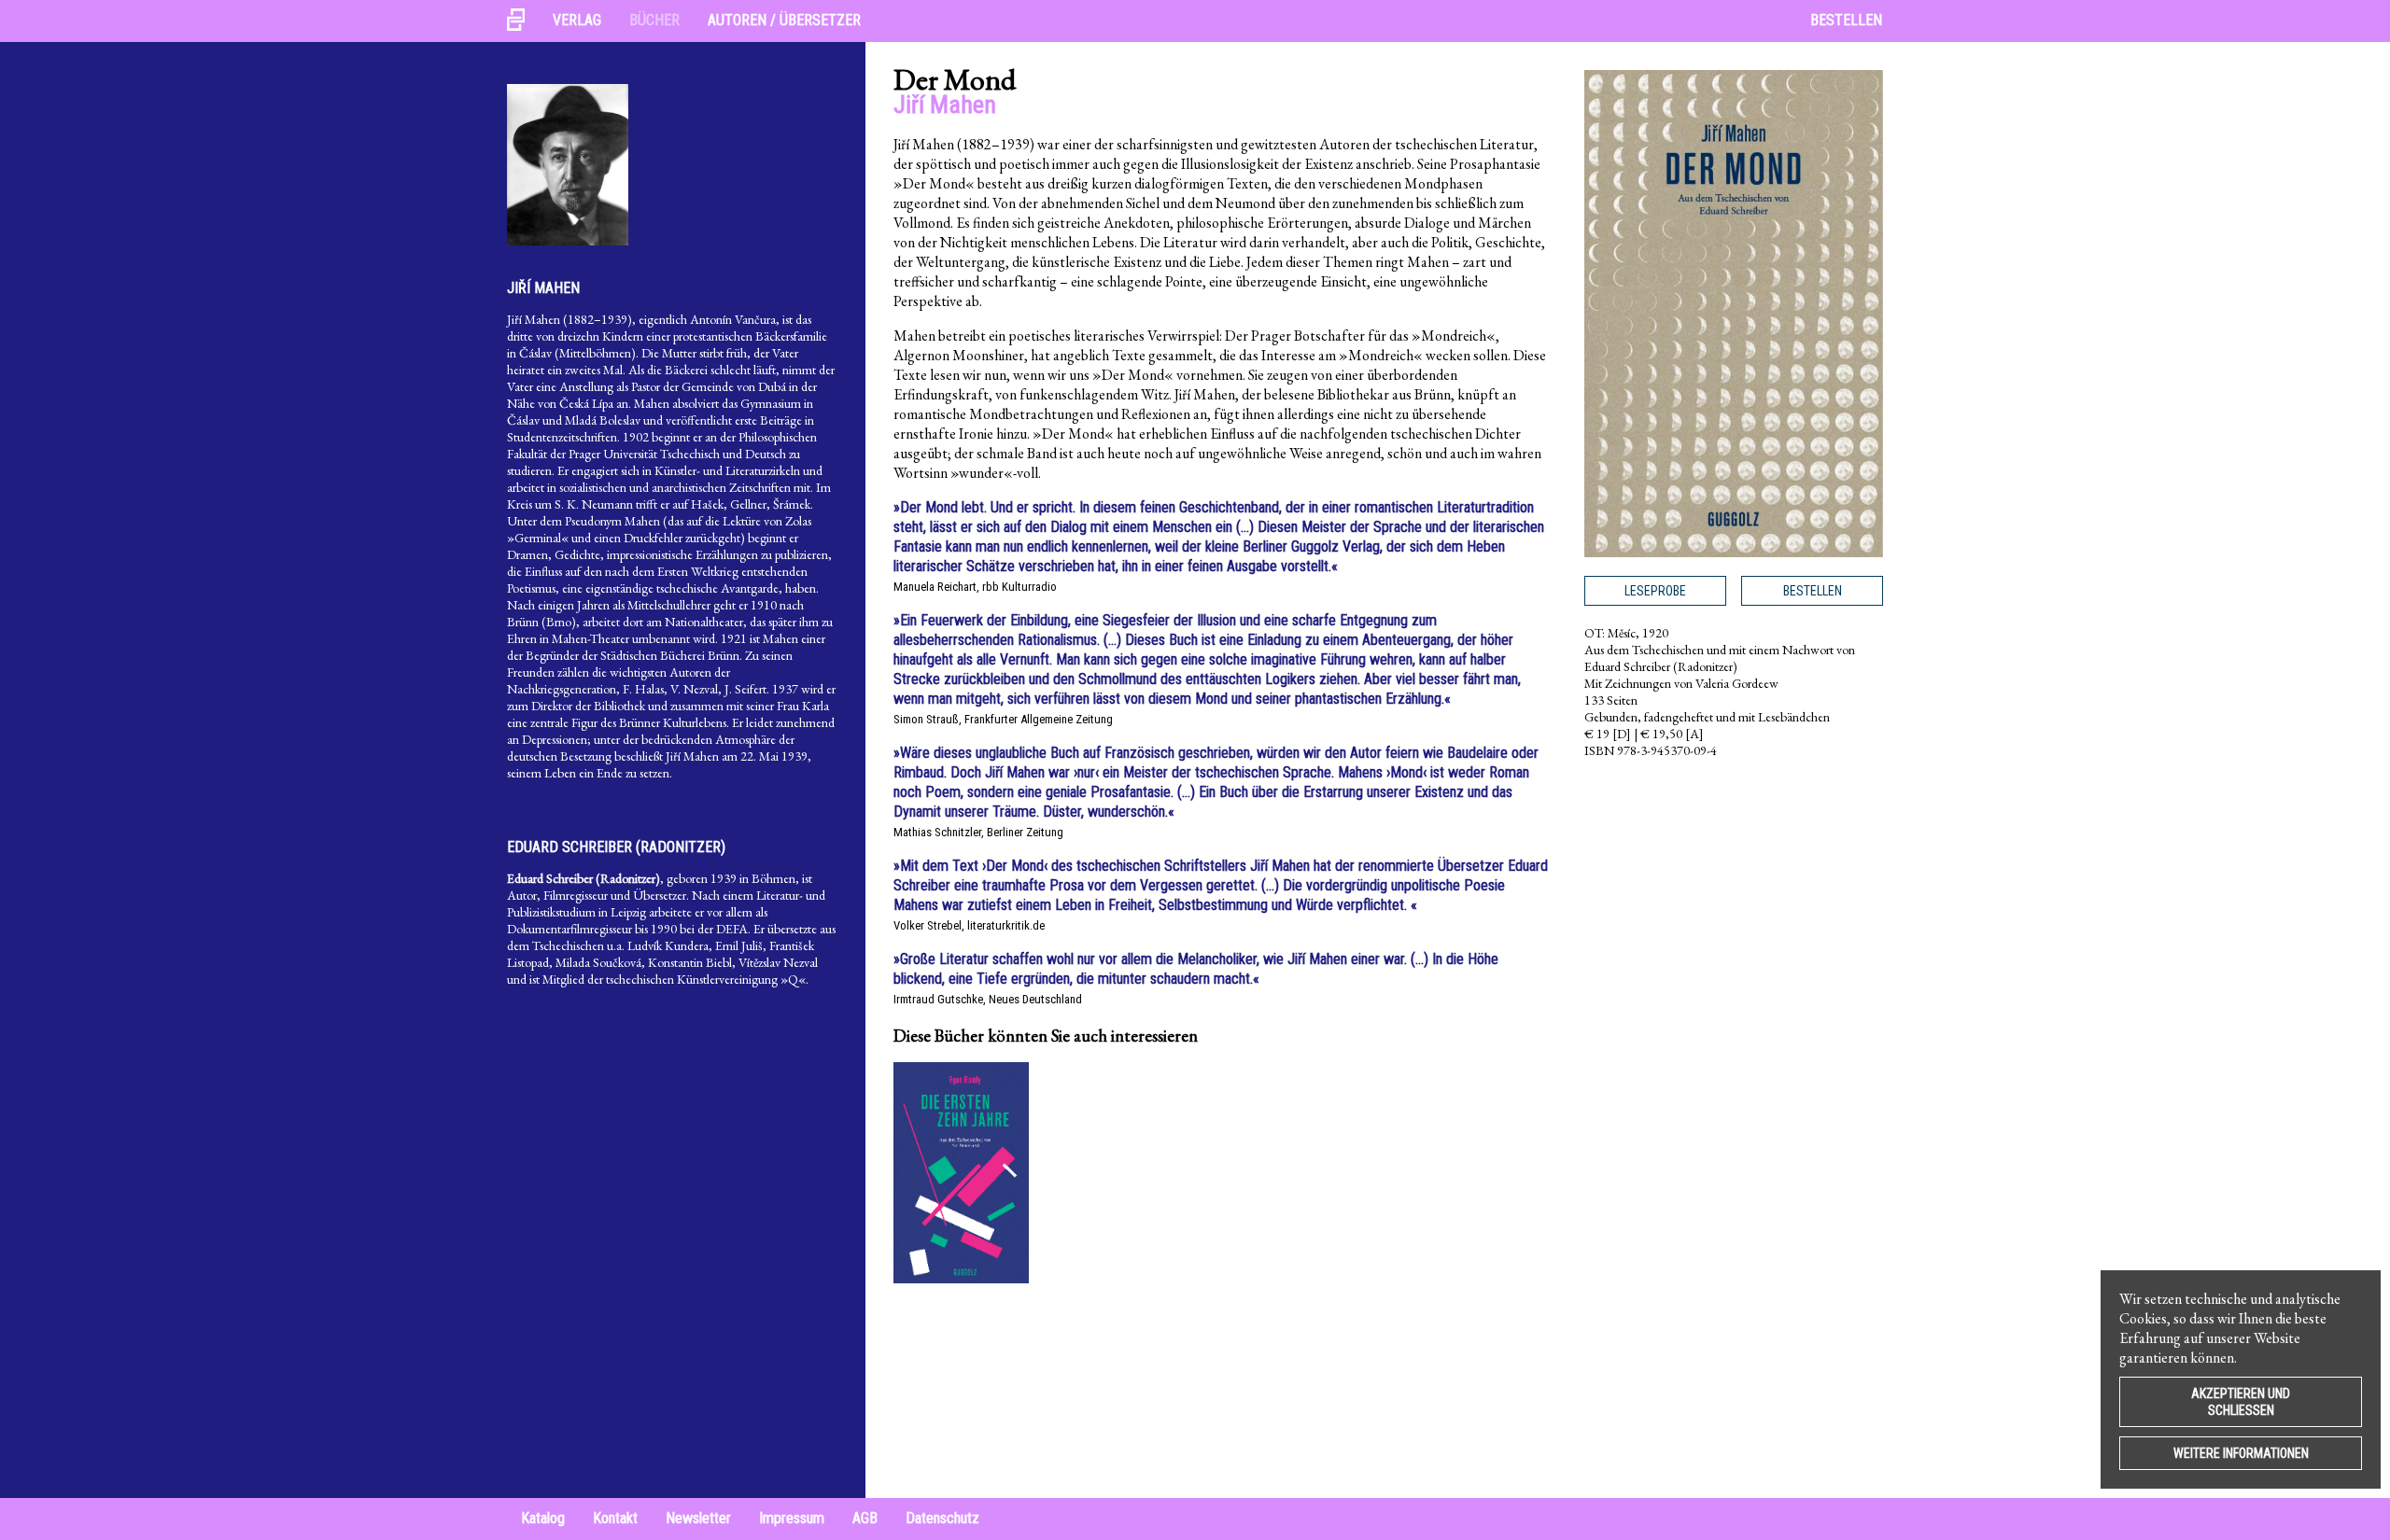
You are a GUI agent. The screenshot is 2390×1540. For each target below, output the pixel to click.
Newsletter (698, 1518)
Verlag (577, 20)
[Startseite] (523, 21)
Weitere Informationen (2241, 1453)
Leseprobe (1655, 591)
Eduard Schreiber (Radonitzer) (616, 847)
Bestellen (1846, 20)
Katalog (543, 1518)
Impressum (792, 1518)
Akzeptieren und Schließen (2241, 1402)
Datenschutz (942, 1518)
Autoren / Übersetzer (784, 20)
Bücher (654, 20)
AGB (865, 1518)
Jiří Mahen (543, 288)
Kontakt (615, 1518)
